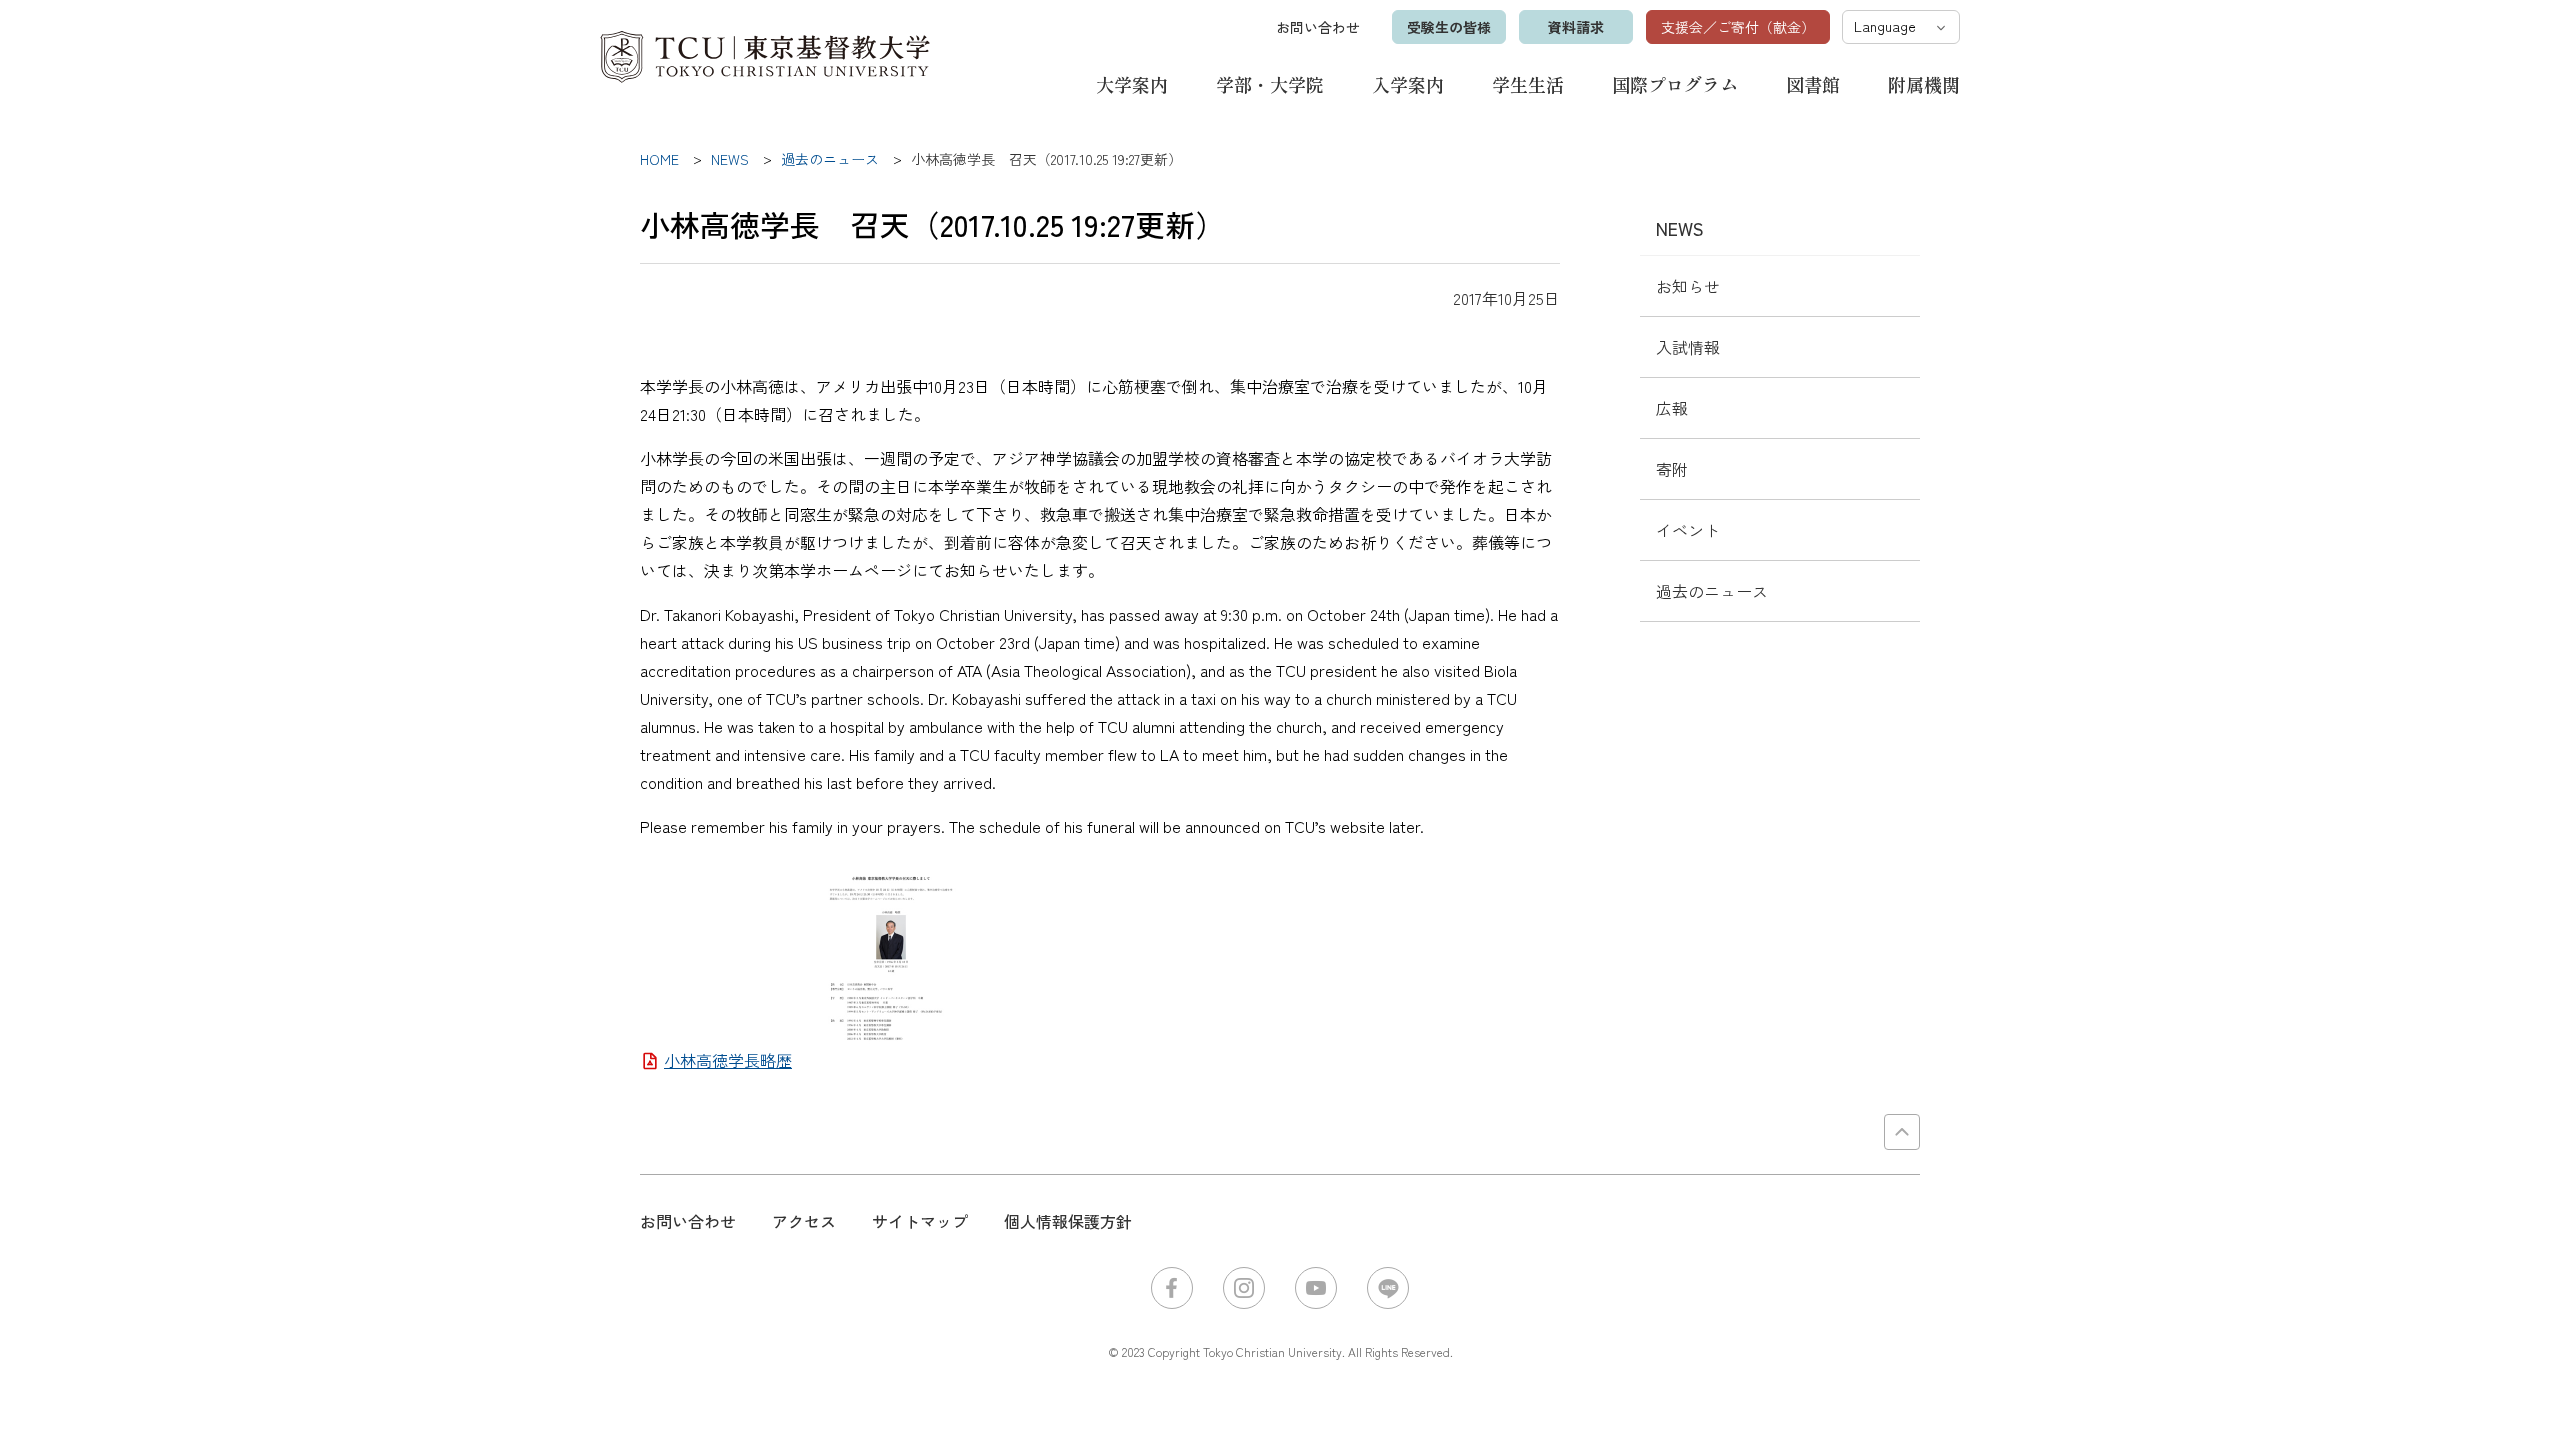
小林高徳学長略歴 (728, 1060)
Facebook (1172, 1288)
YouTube (1316, 1288)
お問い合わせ (1318, 27)
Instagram (1244, 1288)
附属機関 (1924, 84)
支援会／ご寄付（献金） (1738, 27)
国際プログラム (1675, 84)
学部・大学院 (1270, 84)
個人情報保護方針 (1068, 1221)
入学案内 (1408, 84)
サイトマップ (920, 1221)
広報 (1672, 408)
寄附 (1672, 469)
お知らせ (1688, 286)
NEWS (1680, 228)
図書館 (1813, 84)
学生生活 (1528, 84)
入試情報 (1688, 347)
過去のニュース (1712, 591)
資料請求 (1576, 27)
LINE (1388, 1288)
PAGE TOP (1902, 1132)
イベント (1688, 530)
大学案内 (1132, 84)
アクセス (804, 1221)
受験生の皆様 (1449, 27)
